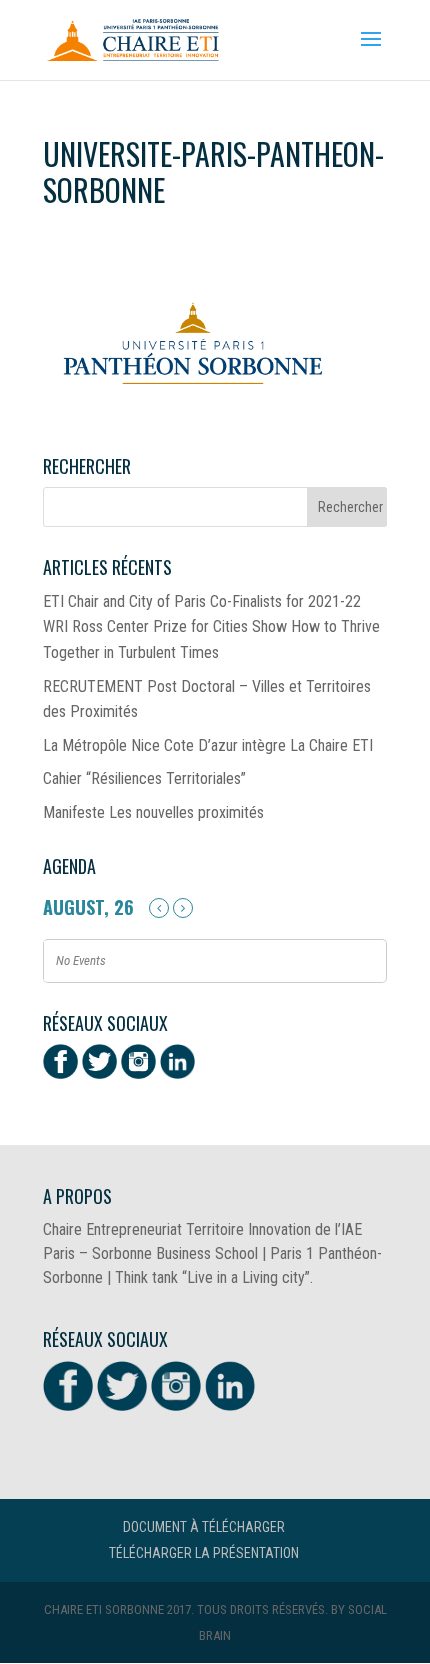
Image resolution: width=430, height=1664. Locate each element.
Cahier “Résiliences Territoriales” (144, 778)
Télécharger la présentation (204, 1553)
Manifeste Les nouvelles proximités (153, 812)
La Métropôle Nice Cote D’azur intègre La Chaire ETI (208, 745)
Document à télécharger (204, 1527)
